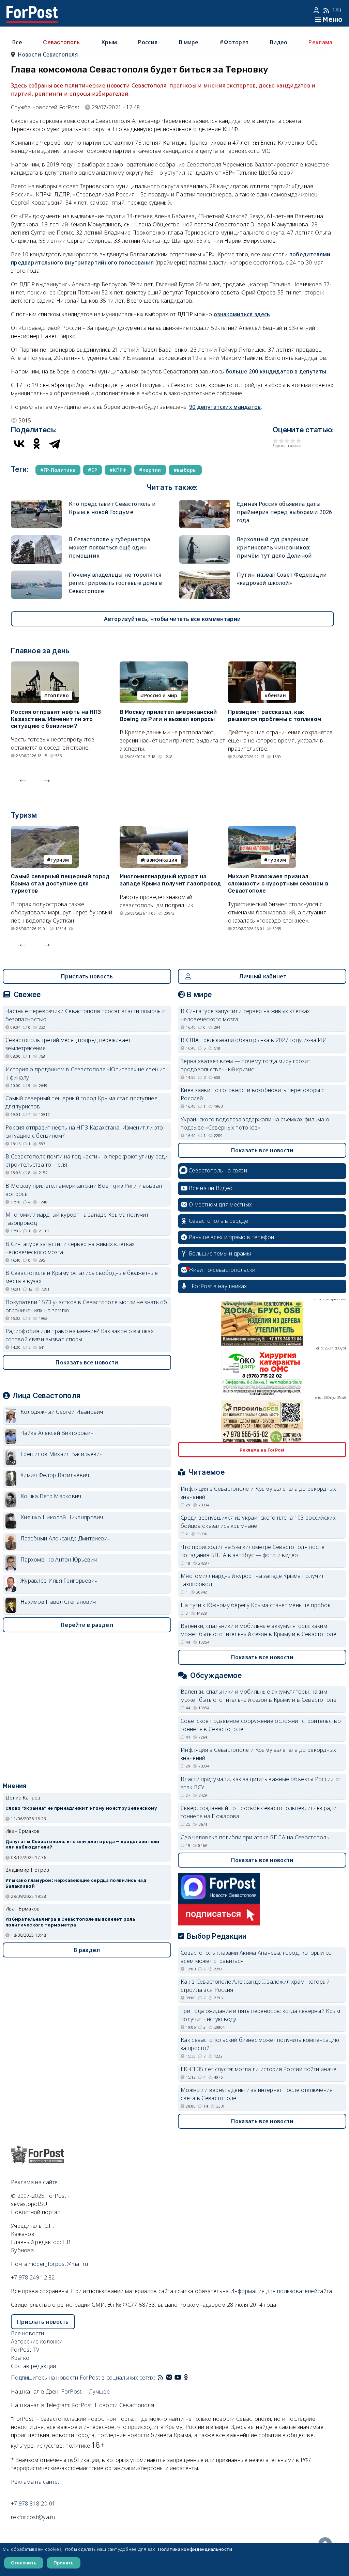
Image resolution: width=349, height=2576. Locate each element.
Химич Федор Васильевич (55, 1475)
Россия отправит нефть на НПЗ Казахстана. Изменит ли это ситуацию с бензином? (56, 719)
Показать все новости (87, 1362)
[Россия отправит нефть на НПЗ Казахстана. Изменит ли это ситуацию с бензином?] (45, 666)
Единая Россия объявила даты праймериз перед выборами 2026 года (285, 512)
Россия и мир (161, 695)
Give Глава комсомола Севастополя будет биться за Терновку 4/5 (293, 441)
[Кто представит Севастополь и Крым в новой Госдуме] (36, 504)
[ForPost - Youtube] (178, 2378)
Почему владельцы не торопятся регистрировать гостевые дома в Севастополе (115, 583)
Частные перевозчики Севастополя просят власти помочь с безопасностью (85, 1015)
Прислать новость (87, 976)
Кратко (20, 2358)
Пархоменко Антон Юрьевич (59, 1559)
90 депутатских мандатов (225, 407)
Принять (64, 2563)
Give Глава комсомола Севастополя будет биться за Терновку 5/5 (299, 441)
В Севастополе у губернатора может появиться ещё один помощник (109, 547)
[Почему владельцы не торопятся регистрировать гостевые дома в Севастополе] (36, 575)
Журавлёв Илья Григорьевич (59, 1581)
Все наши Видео (211, 1188)
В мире (189, 42)
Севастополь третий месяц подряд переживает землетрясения (68, 1044)
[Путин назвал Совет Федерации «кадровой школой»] (204, 575)
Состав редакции (34, 2366)
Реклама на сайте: (35, 2482)
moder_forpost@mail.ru (58, 2264)
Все (17, 42)
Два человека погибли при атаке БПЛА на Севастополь (255, 1837)
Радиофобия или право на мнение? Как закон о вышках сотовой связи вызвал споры (80, 1335)
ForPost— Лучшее (85, 2391)
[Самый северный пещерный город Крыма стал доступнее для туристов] (45, 830)
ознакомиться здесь (242, 314)
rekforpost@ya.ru (33, 2517)
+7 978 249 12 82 (33, 2277)
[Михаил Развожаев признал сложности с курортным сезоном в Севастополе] (262, 830)
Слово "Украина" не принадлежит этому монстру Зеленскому (81, 1808)
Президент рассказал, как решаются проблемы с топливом (275, 716)
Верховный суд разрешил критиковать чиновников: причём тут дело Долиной (275, 547)
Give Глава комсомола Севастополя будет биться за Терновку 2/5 (281, 441)
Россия (148, 42)
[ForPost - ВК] (169, 2378)
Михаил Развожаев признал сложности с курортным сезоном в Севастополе (278, 884)
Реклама (320, 42)
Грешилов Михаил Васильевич (62, 1454)
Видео (279, 42)
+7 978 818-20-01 (33, 2503)
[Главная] (32, 10)
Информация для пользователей (274, 2291)
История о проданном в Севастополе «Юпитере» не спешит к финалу (85, 1073)
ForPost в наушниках (219, 1286)
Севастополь (61, 42)
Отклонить (24, 2563)
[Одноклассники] (37, 444)
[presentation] (23, 779)
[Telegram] (55, 444)
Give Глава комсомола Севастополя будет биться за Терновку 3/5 (287, 441)
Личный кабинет (263, 976)
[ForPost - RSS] (161, 2378)
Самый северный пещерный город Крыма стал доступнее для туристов (60, 884)
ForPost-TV (25, 2350)
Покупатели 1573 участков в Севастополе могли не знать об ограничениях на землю (86, 1306)
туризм (60, 860)
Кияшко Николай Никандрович (62, 1517)
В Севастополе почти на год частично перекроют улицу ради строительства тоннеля (87, 1161)
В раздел (87, 1950)
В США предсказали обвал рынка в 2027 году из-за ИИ (254, 1040)
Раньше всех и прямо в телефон (232, 1237)
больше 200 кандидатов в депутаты (276, 371)
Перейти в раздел (87, 1625)
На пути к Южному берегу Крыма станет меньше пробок (256, 1605)
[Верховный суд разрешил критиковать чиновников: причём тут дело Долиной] (204, 539)
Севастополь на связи (218, 1170)
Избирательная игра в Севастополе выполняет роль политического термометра (70, 1922)
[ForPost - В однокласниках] (186, 2378)
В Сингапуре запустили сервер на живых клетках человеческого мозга (70, 1248)
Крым (109, 42)
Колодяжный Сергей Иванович (62, 1412)
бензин (277, 695)
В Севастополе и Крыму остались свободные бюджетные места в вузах (82, 1277)
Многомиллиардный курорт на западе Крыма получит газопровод (170, 880)
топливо (58, 695)
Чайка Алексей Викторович (57, 1433)
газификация (161, 860)
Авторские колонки (37, 2341)
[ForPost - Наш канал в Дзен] (191, 2378)
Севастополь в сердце (218, 1221)
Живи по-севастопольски (222, 1270)
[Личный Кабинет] (317, 10)
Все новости (27, 2333)
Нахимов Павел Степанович (58, 1602)
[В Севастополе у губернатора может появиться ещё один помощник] (36, 539)
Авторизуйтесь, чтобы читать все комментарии (172, 619)
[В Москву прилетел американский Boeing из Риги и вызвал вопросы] (154, 666)
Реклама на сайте (34, 2182)
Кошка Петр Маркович (51, 1496)
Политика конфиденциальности (195, 2549)
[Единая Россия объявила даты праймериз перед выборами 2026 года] (204, 504)
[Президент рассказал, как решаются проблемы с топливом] (262, 666)
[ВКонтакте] (19, 444)
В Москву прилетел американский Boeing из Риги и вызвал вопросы (168, 716)
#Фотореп (234, 42)
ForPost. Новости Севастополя (113, 2405)
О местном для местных (220, 1204)
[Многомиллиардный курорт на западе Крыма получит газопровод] (154, 830)
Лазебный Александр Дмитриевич (66, 1538)
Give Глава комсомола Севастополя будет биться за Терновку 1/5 (276, 441)
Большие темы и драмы (220, 1253)
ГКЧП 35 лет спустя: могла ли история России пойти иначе (259, 2069)
